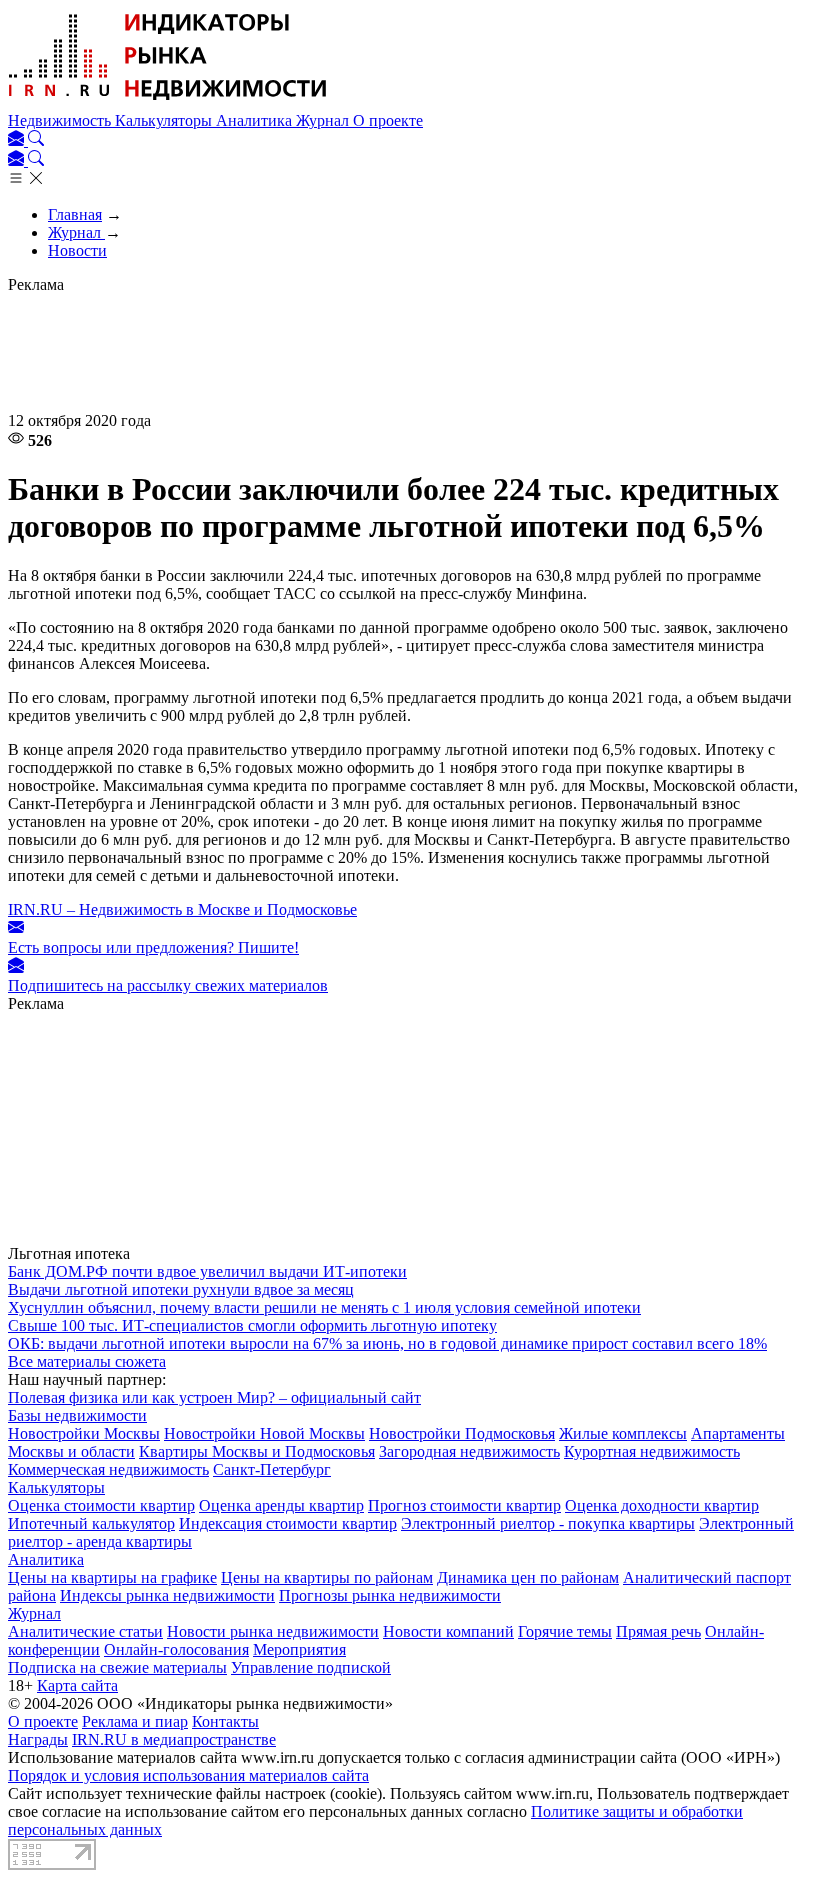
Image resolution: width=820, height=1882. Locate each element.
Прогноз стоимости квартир (464, 1505)
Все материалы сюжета (87, 1361)
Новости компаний (448, 1631)
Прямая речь (658, 1631)
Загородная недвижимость (469, 1451)
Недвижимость (61, 120)
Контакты (225, 1721)
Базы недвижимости (77, 1415)
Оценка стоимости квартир (101, 1505)
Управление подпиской (311, 1667)
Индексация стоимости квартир (288, 1523)
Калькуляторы (165, 120)
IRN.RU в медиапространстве (174, 1739)
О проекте (388, 120)
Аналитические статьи (85, 1631)
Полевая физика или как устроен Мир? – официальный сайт (214, 1397)
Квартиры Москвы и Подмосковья (257, 1451)
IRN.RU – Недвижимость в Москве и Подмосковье (182, 909)
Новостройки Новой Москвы (264, 1433)
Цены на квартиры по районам (327, 1577)
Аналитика (256, 120)
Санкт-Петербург (272, 1469)
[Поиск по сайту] (36, 140)
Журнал (324, 120)
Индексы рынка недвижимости (167, 1595)
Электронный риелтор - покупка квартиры (548, 1523)
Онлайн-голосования (176, 1649)
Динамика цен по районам (528, 1577)
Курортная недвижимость (652, 1451)
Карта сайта (77, 1685)
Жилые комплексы (623, 1433)
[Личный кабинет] (18, 140)
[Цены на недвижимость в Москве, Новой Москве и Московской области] (168, 102)
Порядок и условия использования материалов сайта (188, 1775)
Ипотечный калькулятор (91, 1523)
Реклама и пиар (135, 1721)
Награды (38, 1739)
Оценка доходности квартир (662, 1505)
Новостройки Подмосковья (462, 1433)
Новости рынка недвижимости (273, 1631)
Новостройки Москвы (84, 1433)
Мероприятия (299, 1649)
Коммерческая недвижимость (108, 1469)
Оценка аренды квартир (281, 1505)
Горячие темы (565, 1631)
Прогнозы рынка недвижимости (390, 1595)
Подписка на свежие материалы (117, 1667)
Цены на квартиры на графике (112, 1577)
